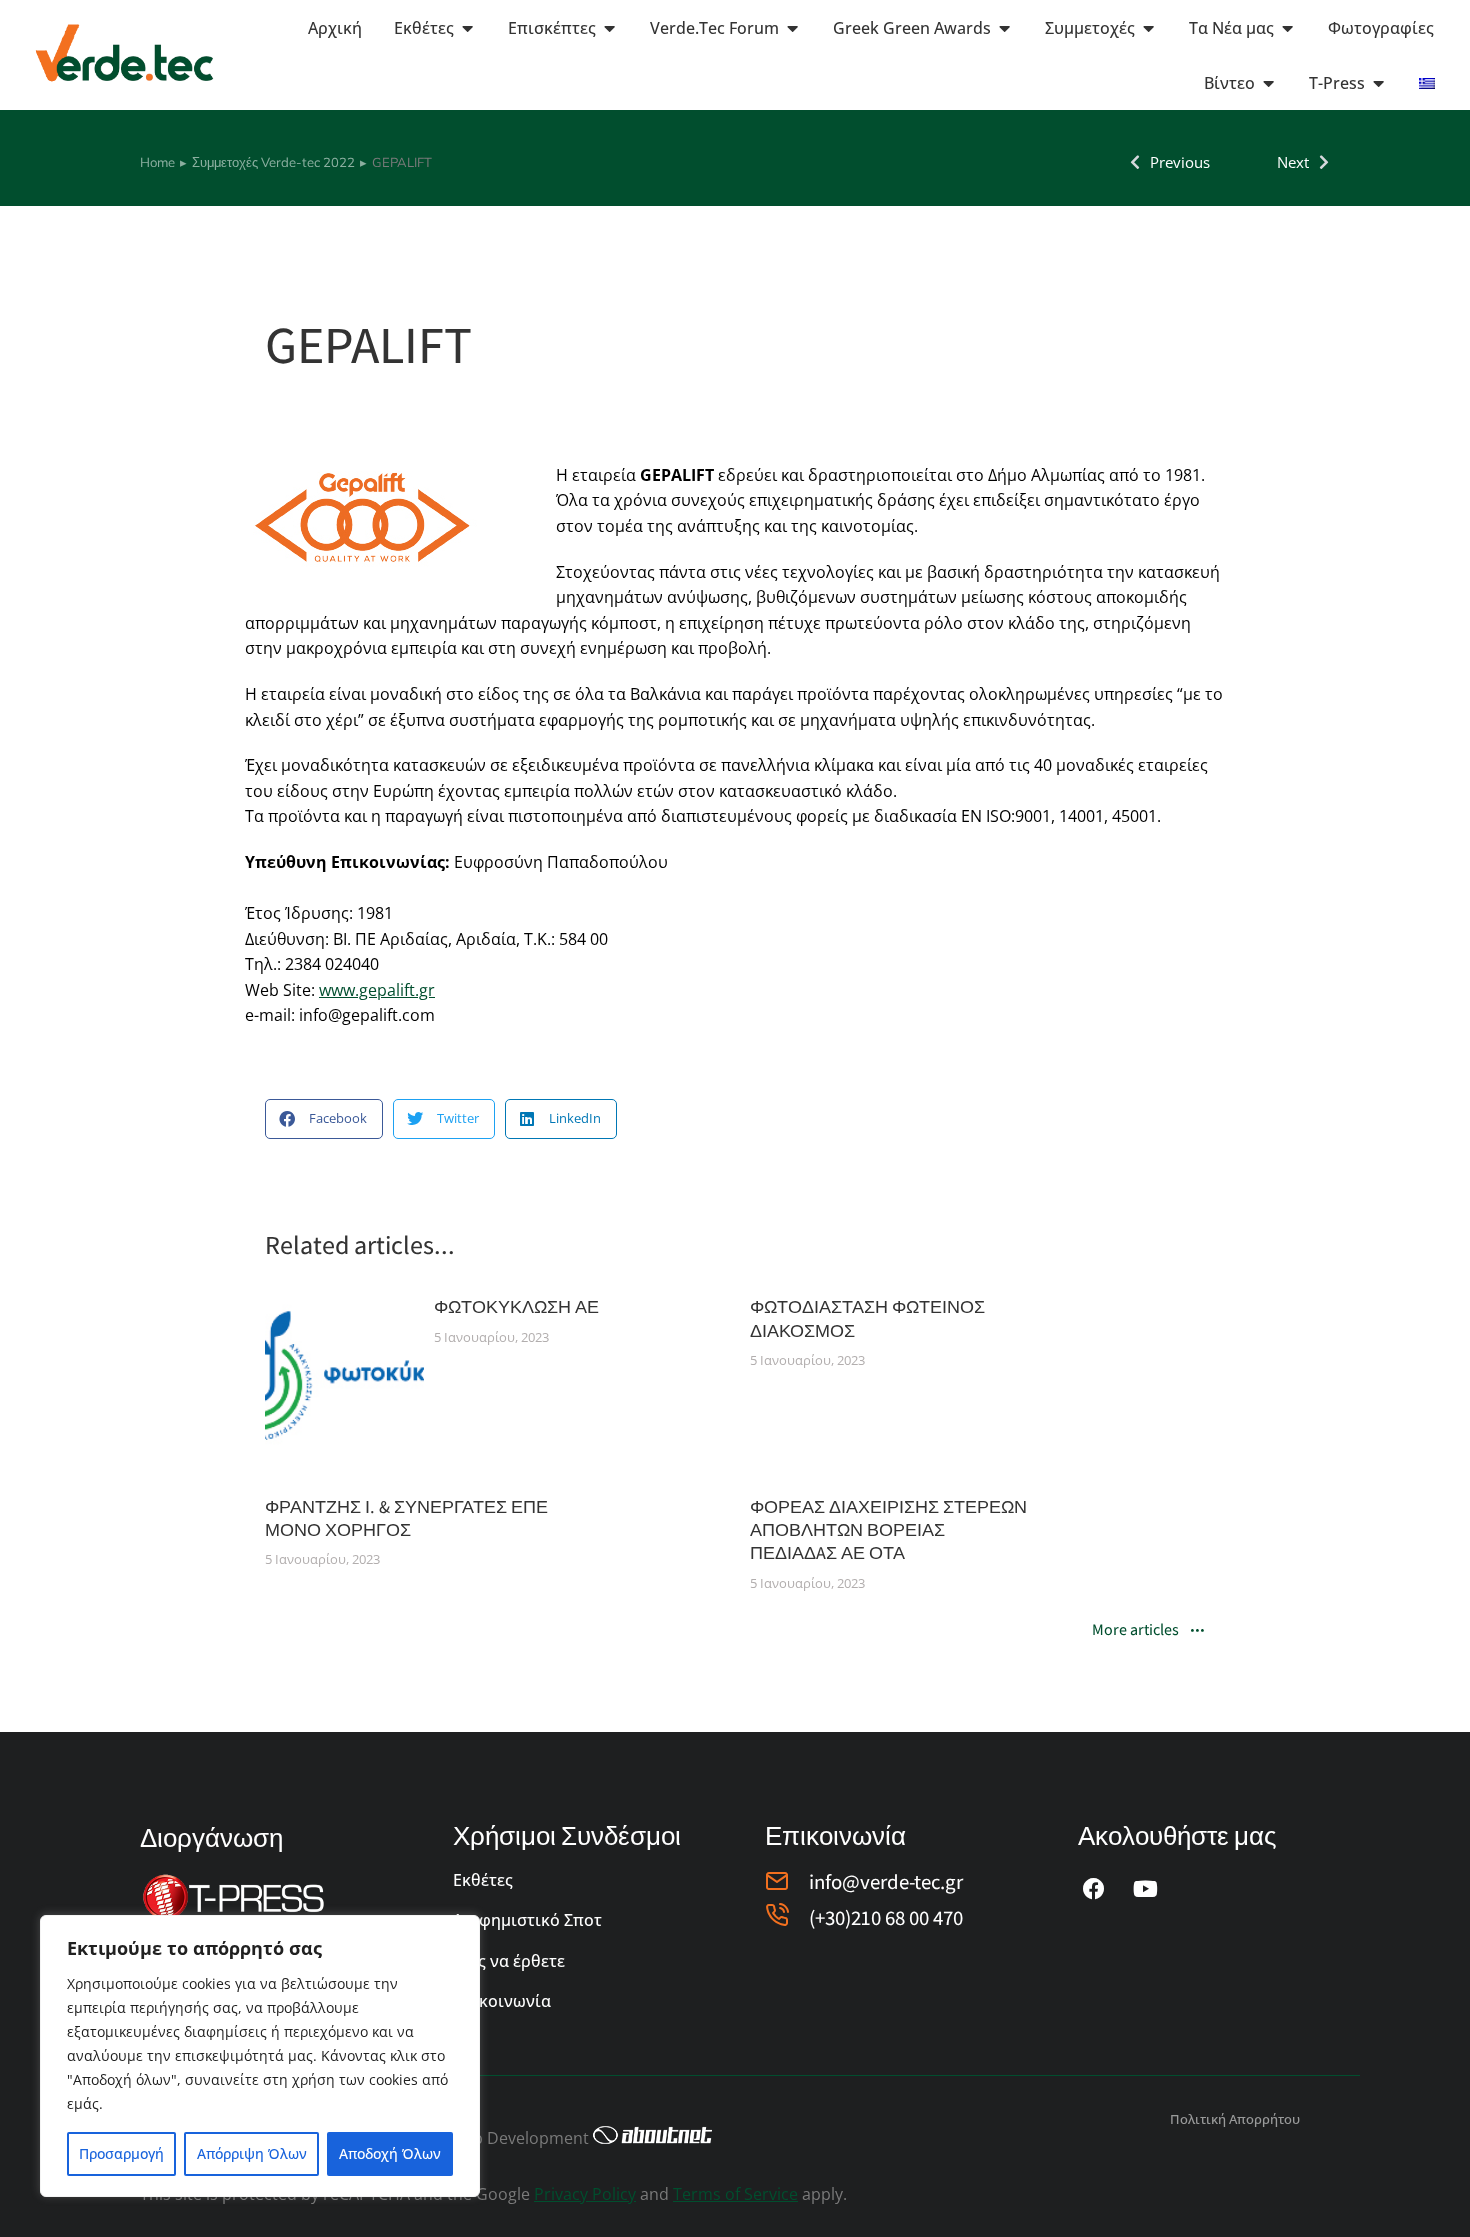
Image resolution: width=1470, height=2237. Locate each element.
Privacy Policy (585, 2194)
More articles (1135, 1631)
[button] (324, 1119)
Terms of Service (735, 2194)
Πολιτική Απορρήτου (1235, 2119)
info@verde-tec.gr (886, 1881)
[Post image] (344, 1374)
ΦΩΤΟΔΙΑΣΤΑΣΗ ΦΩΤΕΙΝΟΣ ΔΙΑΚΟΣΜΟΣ (867, 1318)
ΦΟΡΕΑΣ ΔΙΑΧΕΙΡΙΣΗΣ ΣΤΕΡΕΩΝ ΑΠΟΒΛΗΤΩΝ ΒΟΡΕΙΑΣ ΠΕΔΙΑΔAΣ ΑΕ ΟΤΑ (888, 1530)
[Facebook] (1094, 1889)
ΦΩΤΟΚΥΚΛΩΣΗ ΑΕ (516, 1306)
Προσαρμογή (121, 2153)
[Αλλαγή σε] (1427, 82)
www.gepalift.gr (377, 990)
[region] (260, 2056)
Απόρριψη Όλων (252, 2153)
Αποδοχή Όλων (390, 2153)
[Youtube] (1146, 1889)
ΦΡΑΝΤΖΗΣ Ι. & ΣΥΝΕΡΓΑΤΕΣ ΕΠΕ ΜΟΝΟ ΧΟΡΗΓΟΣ (406, 1518)
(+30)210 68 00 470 (886, 1917)
